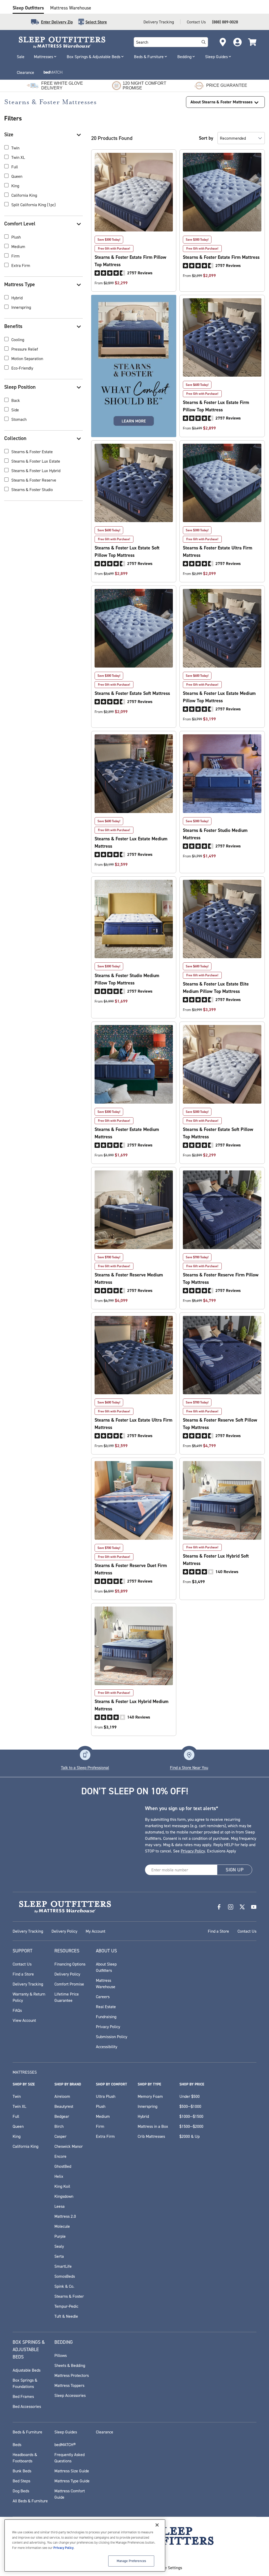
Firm (15, 256)
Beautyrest (64, 2106)
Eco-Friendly (22, 368)
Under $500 (190, 2096)
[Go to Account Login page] (237, 42)
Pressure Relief (25, 349)
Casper (60, 2136)
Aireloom (62, 2096)
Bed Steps (21, 2481)
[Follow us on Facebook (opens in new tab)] (219, 1907)
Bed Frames (23, 2396)
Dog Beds (21, 2491)
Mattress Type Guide (72, 2481)
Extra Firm (21, 265)
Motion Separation (27, 358)
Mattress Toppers (69, 2385)
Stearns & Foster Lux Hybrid (36, 471)
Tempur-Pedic (66, 2306)
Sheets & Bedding (70, 2365)
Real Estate (106, 2007)
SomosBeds (65, 2276)
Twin (15, 148)
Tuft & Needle (66, 2316)
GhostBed (63, 2166)
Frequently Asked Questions (69, 2458)
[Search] (204, 42)
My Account (95, 1931)
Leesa (60, 2206)
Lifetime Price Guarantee (67, 1997)
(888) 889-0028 (225, 22)
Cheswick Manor (69, 2146)
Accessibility (107, 2047)
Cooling (18, 340)
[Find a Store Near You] (189, 1755)
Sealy (59, 2246)
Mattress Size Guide (72, 2471)
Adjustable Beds (27, 2370)
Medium (18, 246)
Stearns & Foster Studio (32, 489)
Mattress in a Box (153, 2126)
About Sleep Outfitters (106, 1967)
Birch (59, 2126)
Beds (17, 2444)
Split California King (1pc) (33, 205)
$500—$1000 (190, 2106)
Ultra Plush (106, 2096)
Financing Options (70, 1964)
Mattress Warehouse (71, 8)
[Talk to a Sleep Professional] (85, 1755)
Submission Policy (112, 2037)
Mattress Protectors (72, 2375)
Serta (59, 2256)
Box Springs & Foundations (25, 2383)
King (15, 186)
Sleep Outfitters (28, 8)
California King (24, 195)
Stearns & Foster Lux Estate (36, 461)
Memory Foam (150, 2096)
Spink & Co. (64, 2286)
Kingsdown (64, 2196)
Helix (59, 2176)
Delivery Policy (64, 1931)
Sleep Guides (216, 57)
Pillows (61, 2355)
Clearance (25, 72)
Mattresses (43, 57)
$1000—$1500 (191, 2116)
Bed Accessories (27, 2406)
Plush (16, 237)
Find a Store (218, 1931)
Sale (21, 57)
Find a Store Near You (189, 1767)
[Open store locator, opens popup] (223, 42)
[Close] (157, 2525)
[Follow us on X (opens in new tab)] (242, 1907)
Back (16, 400)
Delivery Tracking (159, 22)
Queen (17, 176)
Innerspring (21, 307)
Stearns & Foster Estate (32, 452)
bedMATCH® (65, 2444)
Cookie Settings (169, 2568)
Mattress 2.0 (65, 2216)
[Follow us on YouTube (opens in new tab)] (254, 1907)
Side (15, 410)
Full (15, 167)
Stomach (19, 419)
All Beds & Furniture (30, 2501)
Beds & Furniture (149, 57)
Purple (60, 2236)
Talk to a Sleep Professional (85, 1767)
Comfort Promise (69, 1984)
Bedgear (62, 2116)
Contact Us (196, 22)
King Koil (62, 2186)
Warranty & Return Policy (29, 1997)
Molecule (62, 2226)
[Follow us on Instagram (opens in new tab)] (231, 1907)
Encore (60, 2156)
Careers (103, 1997)
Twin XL (18, 157)
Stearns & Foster (69, 2296)
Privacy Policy (193, 1851)
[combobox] (166, 42)
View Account (24, 2020)
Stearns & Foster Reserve (34, 480)
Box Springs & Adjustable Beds (94, 57)
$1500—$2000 (191, 2126)
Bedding (184, 57)
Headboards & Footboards (25, 2458)
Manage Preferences (131, 2561)
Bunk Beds (22, 2471)
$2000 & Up (190, 2136)
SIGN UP (235, 1870)
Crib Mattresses (151, 2136)
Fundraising (106, 2017)
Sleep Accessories (70, 2395)
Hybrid (17, 298)
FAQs (17, 2010)
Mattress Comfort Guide (70, 2494)
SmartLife (63, 2266)
